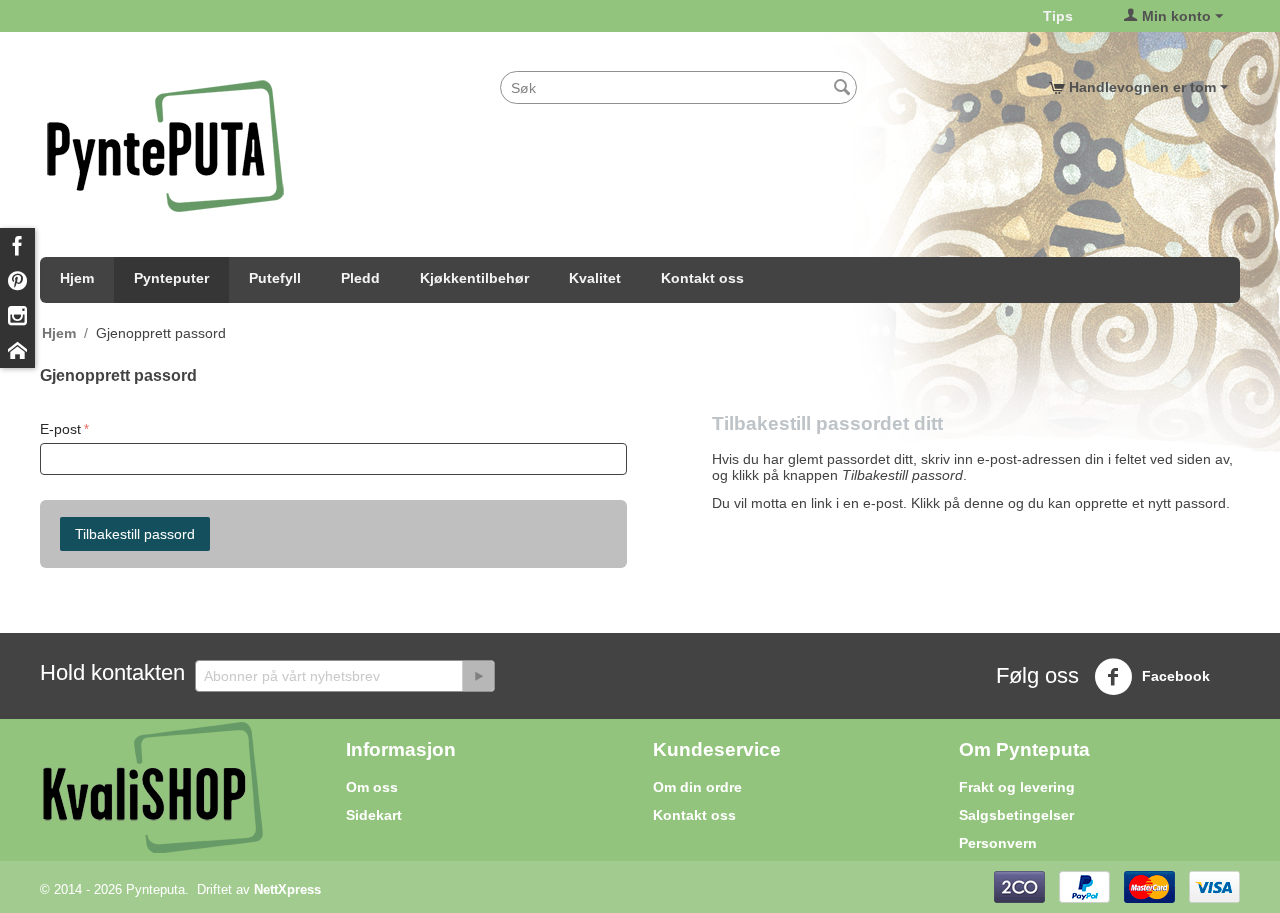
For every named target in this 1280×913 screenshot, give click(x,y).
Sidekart (374, 815)
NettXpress (287, 889)
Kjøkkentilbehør (474, 278)
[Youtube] (17, 350)
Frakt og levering (1017, 787)
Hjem (77, 278)
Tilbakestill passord (135, 534)
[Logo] (165, 145)
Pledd (360, 278)
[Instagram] (17, 315)
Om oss (372, 787)
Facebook (1174, 676)
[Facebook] (17, 245)
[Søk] (842, 89)
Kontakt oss (702, 278)
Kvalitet (595, 278)
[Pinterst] (17, 280)
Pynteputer (171, 278)
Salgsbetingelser (1016, 815)
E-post (60, 429)
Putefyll (275, 278)
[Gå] (478, 676)
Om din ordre (697, 787)
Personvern (998, 843)
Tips (1058, 16)
